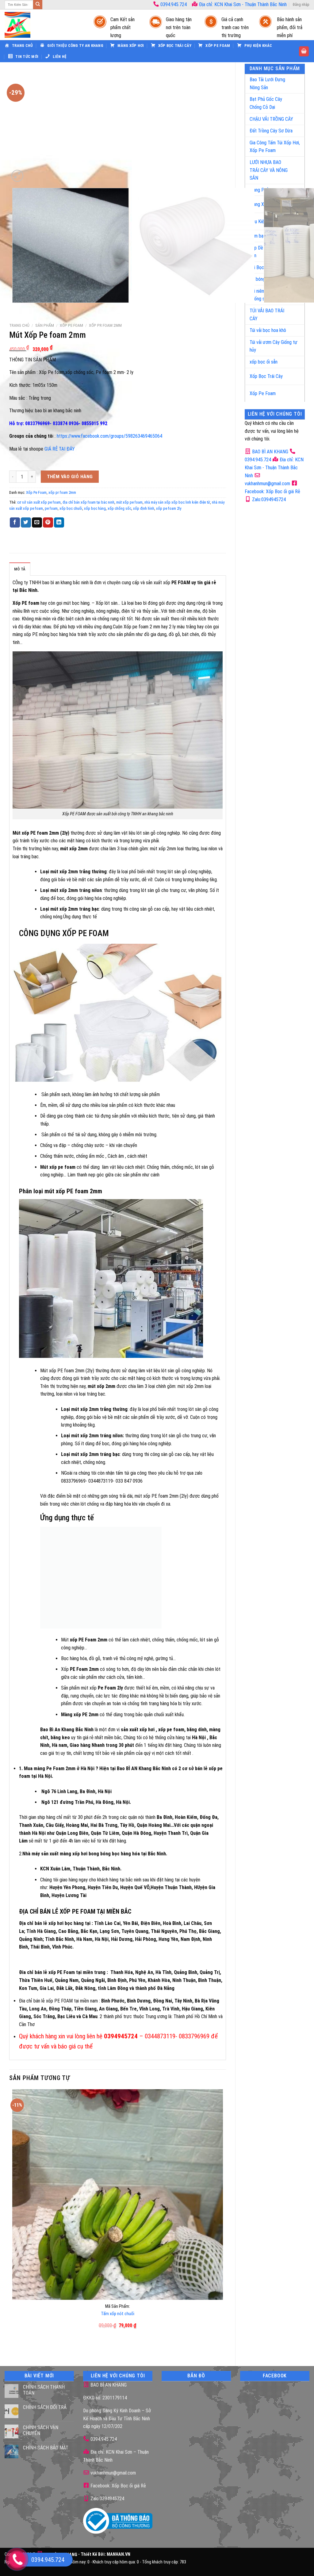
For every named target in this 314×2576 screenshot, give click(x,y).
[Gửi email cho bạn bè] (37, 523)
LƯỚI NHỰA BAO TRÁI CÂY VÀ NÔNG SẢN (269, 170)
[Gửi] (38, 5)
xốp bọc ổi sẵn (264, 362)
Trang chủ (19, 325)
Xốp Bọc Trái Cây (266, 376)
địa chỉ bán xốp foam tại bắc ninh (88, 502)
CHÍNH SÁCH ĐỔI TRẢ (45, 2407)
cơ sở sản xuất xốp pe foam (39, 502)
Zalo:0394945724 (268, 499)
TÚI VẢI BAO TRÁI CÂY (267, 315)
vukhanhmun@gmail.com (113, 2473)
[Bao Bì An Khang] (43, 25)
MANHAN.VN (119, 2555)
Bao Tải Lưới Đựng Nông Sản (267, 84)
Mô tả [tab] (20, 569)
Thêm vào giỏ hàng (70, 477)
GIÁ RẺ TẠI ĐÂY (60, 449)
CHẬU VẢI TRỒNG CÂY (271, 119)
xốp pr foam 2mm (105, 325)
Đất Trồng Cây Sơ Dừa (271, 131)
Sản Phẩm (45, 325)
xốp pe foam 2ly (169, 508)
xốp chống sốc (119, 508)
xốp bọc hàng (95, 508)
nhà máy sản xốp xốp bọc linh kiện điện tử (177, 502)
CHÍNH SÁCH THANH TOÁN (44, 2390)
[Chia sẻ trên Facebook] (15, 523)
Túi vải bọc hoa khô (268, 330)
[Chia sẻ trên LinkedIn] (59, 523)
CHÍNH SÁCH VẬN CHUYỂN (41, 2430)
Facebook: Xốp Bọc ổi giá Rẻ (118, 2486)
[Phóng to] (17, 176)
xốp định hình (144, 508)
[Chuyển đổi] (294, 81)
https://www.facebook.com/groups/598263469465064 (109, 436)
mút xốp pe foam (129, 502)
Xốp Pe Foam (263, 393)
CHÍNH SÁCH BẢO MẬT (46, 2448)
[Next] (32, 172)
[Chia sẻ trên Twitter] (26, 523)
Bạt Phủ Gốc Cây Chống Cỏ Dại (266, 103)
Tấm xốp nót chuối (118, 2314)
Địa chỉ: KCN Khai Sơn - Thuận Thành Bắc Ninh (242, 4)
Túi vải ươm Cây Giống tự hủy (274, 346)
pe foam (51, 508)
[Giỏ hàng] (304, 51)
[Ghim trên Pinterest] (48, 523)
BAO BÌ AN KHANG (270, 452)
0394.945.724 (174, 4)
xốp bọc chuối (71, 508)
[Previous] (14, 309)
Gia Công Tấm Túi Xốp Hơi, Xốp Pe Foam (275, 147)
